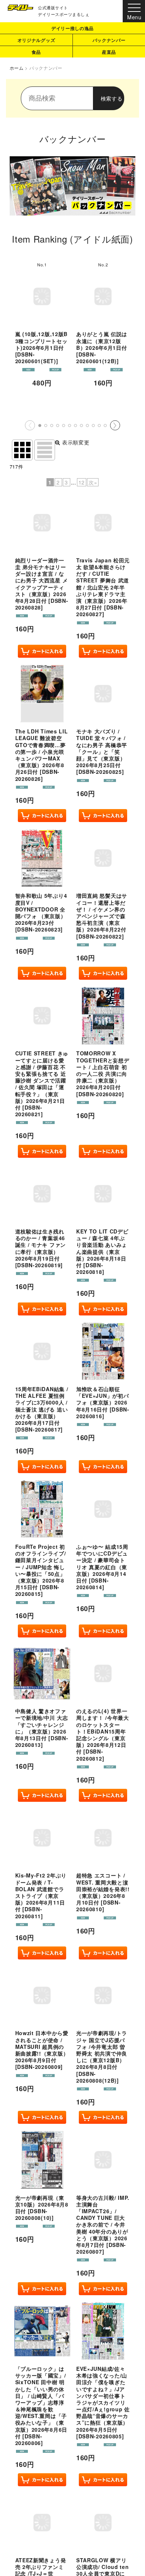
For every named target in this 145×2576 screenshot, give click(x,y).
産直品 (109, 52)
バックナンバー (109, 40)
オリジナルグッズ (36, 40)
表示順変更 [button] (76, 442)
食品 (36, 52)
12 (82, 482)
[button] (40, 425)
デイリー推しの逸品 (72, 28)
